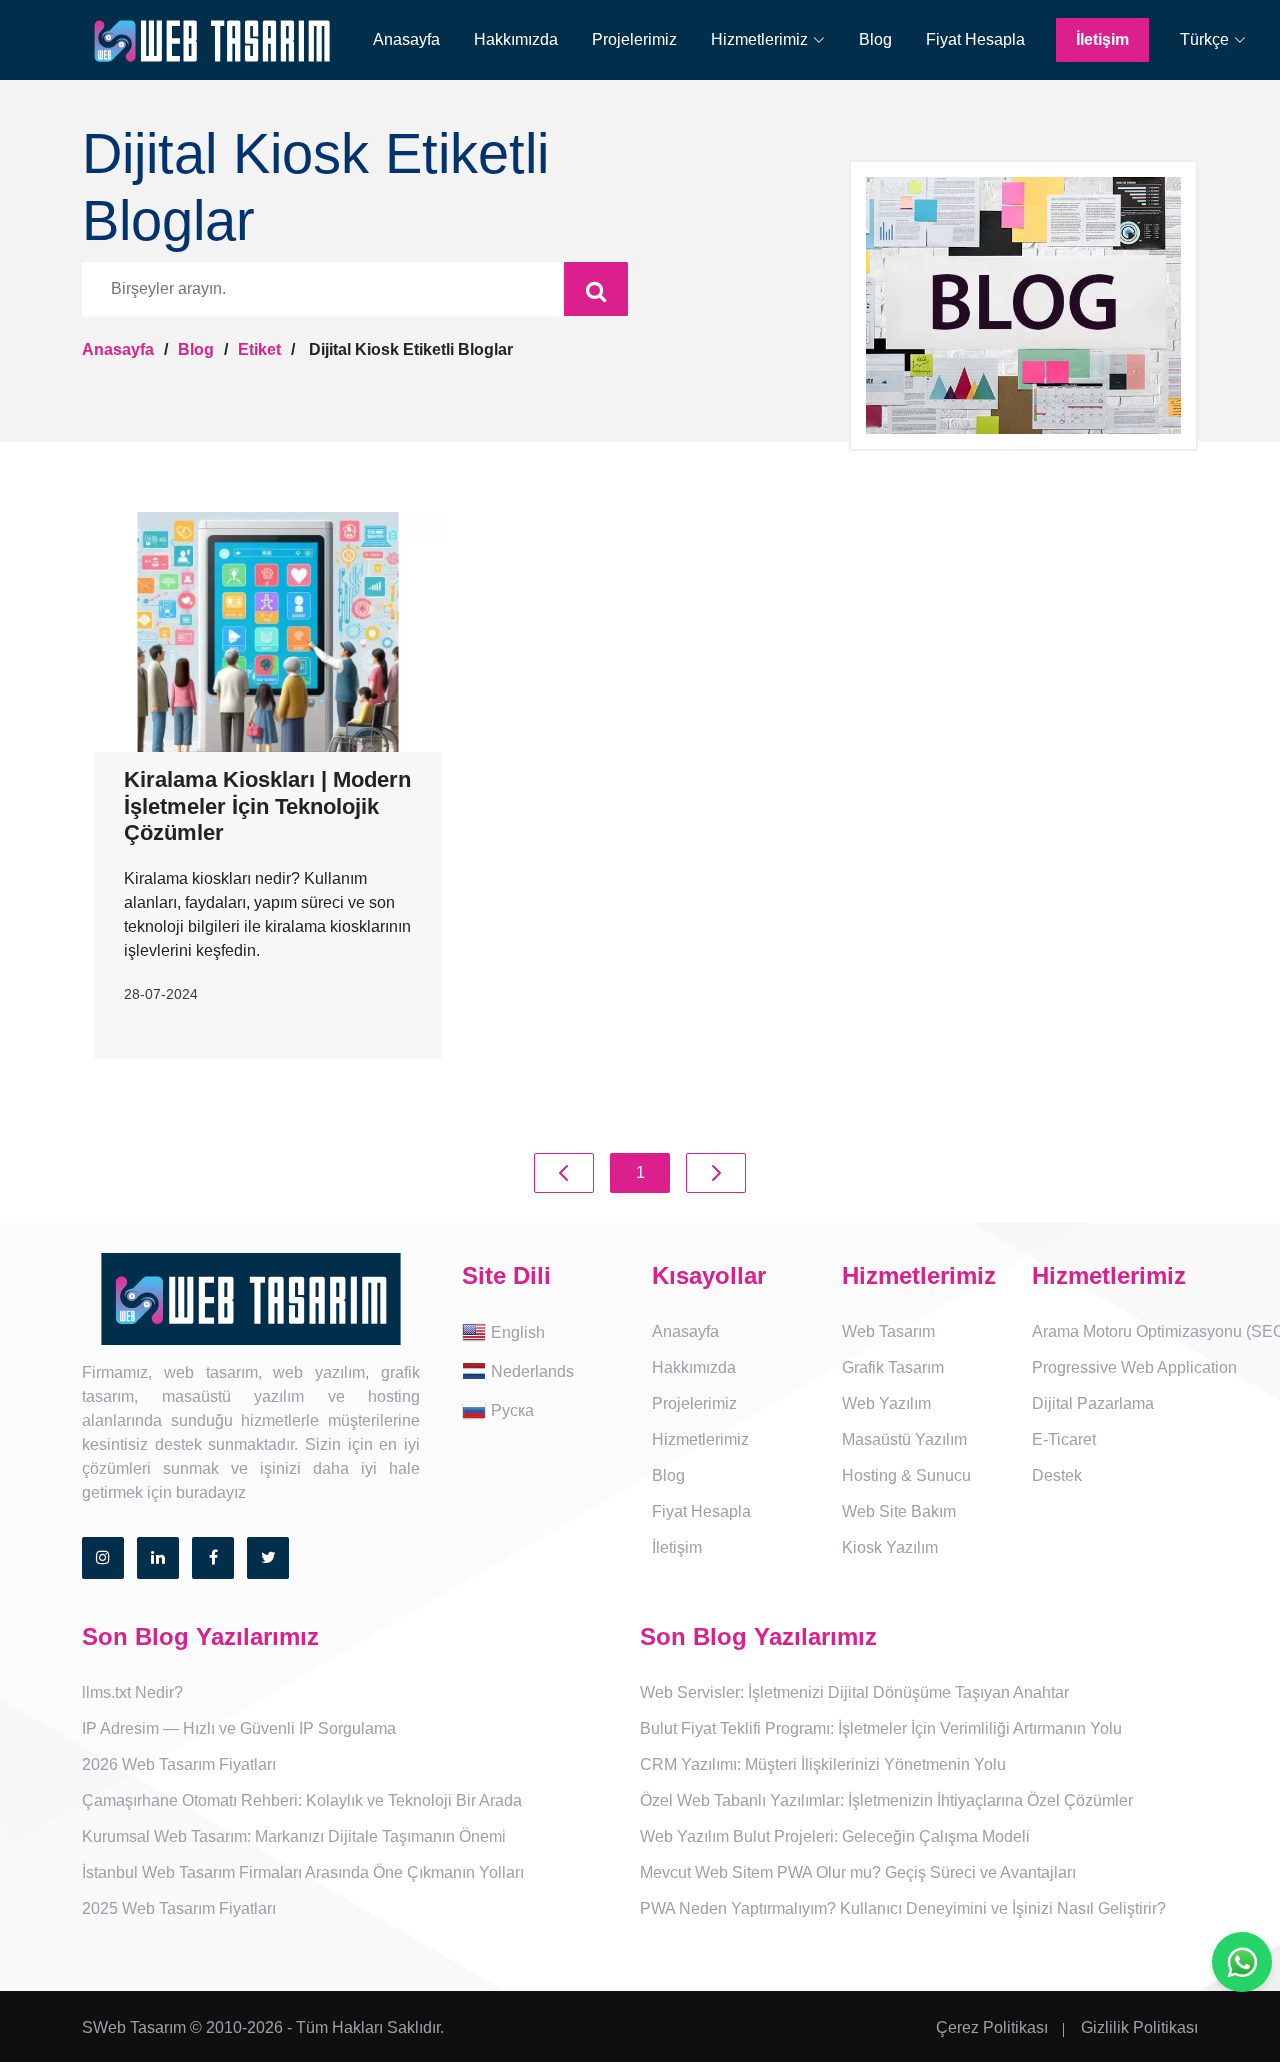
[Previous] (564, 1173)
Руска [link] (512, 1409)
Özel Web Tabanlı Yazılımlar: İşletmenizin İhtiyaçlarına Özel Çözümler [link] (886, 1800)
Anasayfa (118, 349)
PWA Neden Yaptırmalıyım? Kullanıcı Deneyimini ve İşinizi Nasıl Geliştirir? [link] (903, 1908)
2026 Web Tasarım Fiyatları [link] (179, 1764)
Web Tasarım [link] (888, 1331)
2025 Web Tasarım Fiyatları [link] (179, 1908)
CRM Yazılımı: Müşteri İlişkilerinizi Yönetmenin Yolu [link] (823, 1764)
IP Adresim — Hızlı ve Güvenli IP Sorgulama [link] (239, 1728)
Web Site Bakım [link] (899, 1511)
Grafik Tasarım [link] (893, 1367)
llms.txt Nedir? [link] (132, 1692)
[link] (768, 40)
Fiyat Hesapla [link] (975, 39)
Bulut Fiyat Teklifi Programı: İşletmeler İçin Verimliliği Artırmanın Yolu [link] (881, 1728)
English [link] (518, 1331)
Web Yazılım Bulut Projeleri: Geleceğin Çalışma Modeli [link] (835, 1836)
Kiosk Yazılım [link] (890, 1547)
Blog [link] (875, 39)
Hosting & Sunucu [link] (906, 1475)
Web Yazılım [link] (886, 1403)
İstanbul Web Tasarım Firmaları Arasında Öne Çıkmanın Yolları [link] (303, 1872)
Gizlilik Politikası (1139, 2027)
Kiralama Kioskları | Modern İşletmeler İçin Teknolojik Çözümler (267, 806)
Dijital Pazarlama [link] (1093, 1403)
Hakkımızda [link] (516, 39)
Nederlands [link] (532, 1370)
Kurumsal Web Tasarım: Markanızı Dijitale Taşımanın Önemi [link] (294, 1836)
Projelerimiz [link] (634, 39)
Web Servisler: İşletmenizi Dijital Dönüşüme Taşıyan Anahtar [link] (854, 1692)
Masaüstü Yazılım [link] (904, 1439)
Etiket (259, 349)
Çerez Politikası (992, 2027)
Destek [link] (1057, 1475)
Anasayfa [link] (406, 39)
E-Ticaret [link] (1064, 1439)
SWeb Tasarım (134, 2027)
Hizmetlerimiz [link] (700, 1439)
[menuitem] (392, 40)
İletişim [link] (1102, 39)
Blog (196, 349)
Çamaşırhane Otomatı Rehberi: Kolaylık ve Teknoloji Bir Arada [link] (302, 1800)
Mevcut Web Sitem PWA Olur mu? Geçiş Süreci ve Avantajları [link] (858, 1872)
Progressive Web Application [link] (1134, 1367)
